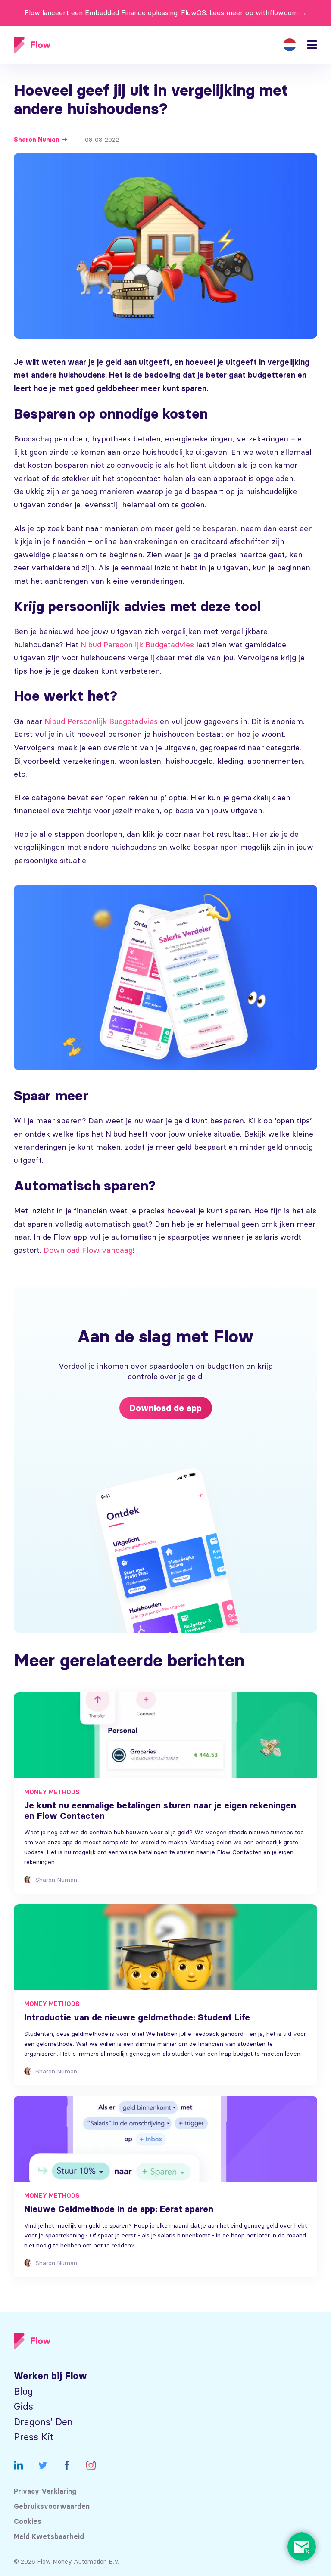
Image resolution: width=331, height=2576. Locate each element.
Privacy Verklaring (45, 2491)
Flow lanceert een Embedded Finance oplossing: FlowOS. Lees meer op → (166, 12)
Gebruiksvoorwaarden (52, 2506)
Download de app (166, 1408)
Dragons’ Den (43, 2422)
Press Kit (34, 2437)
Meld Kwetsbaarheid (49, 2537)
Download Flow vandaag (88, 1250)
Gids (23, 2407)
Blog (23, 2391)
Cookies (28, 2522)
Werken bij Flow (50, 2376)
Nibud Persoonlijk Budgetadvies (137, 645)
